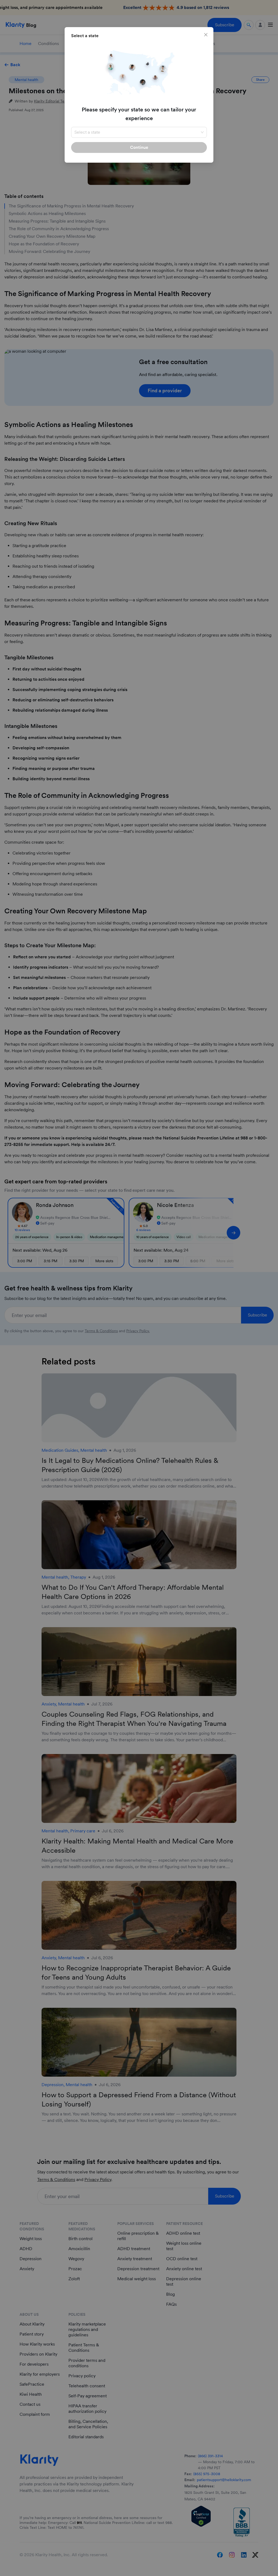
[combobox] (139, 132)
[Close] (206, 35)
